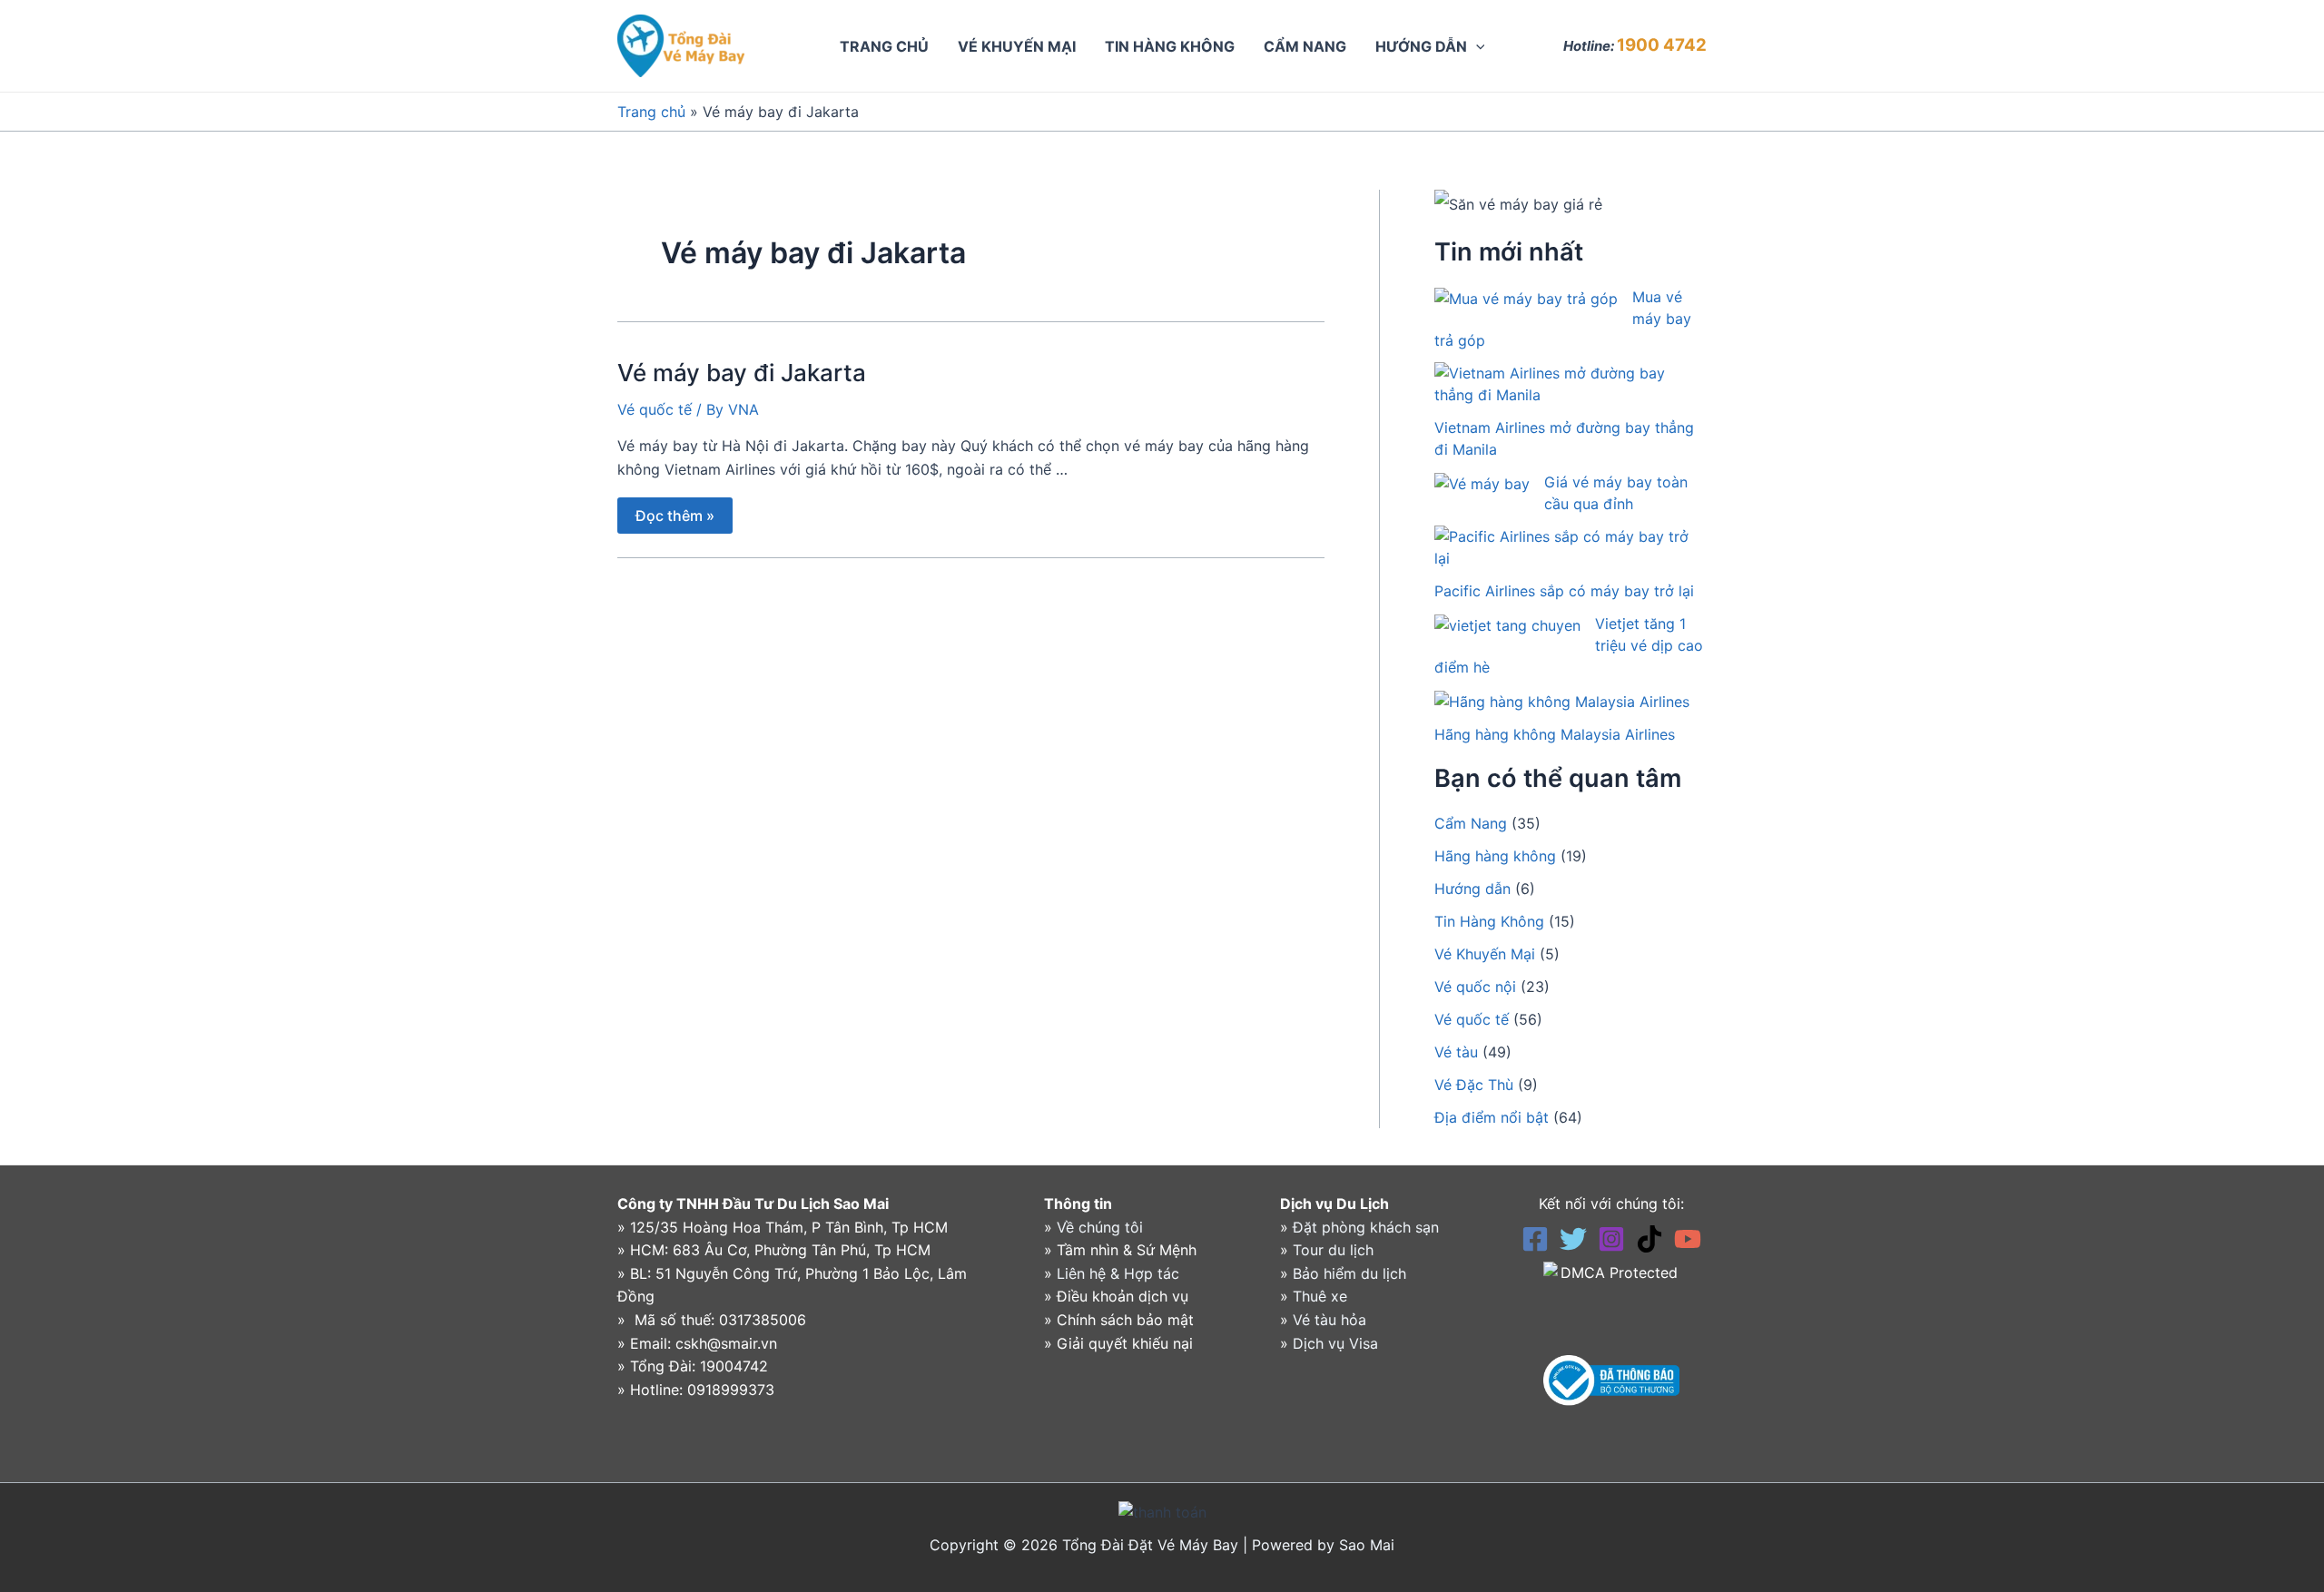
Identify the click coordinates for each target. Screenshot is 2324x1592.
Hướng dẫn (1472, 889)
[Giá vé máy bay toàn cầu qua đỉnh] (1482, 483)
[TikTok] (1649, 1239)
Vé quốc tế (655, 409)
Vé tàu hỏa (1329, 1320)
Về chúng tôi (1100, 1227)
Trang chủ (651, 112)
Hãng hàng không (1495, 856)
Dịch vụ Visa (1335, 1343)
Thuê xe (1320, 1296)
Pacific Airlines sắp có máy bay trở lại (1564, 591)
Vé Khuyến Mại (1485, 954)
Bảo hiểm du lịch (1349, 1273)
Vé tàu (1456, 1052)
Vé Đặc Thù (1474, 1085)
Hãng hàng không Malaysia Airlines (1555, 734)
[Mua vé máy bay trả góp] (1526, 298)
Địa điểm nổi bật (1492, 1117)
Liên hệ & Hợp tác (1118, 1273)
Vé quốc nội (1475, 987)
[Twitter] (1573, 1239)
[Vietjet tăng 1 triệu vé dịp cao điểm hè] (1507, 624)
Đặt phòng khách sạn (1366, 1227)
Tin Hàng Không (1489, 921)
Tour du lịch (1333, 1250)
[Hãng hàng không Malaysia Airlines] (1562, 701)
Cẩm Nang (1471, 823)
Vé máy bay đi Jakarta (742, 373)
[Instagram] (1611, 1239)
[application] (1476, 46)
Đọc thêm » (675, 511)
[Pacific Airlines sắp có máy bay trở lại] (1563, 547)
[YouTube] (1688, 1239)
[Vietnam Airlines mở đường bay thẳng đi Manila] (1563, 384)
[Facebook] (1535, 1239)
